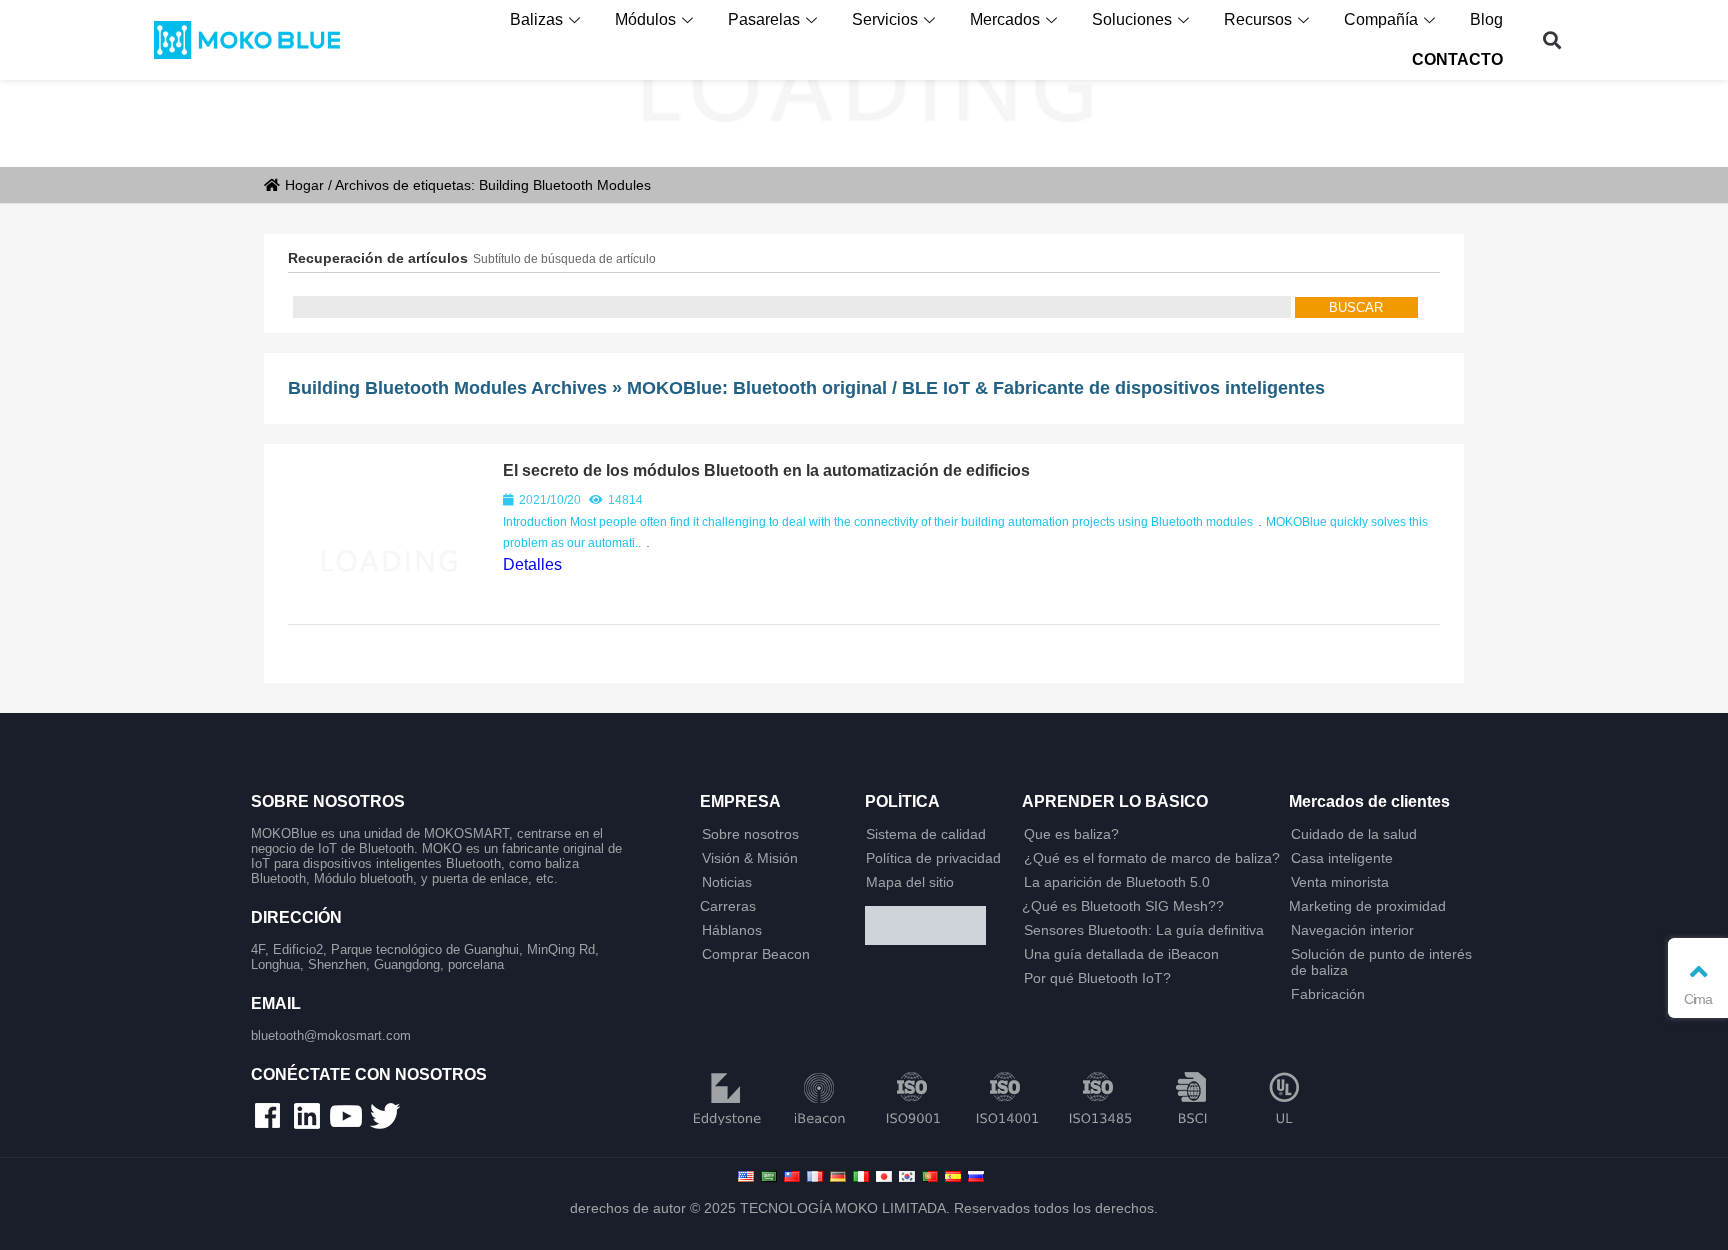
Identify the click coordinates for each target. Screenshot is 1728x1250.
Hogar (304, 185)
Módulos (645, 19)
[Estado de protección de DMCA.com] (935, 927)
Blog (1486, 19)
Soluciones (1132, 19)
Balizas (536, 19)
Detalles (532, 564)
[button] (1552, 40)
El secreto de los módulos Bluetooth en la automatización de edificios (766, 470)
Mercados (1005, 19)
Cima (1698, 999)
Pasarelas (764, 19)
